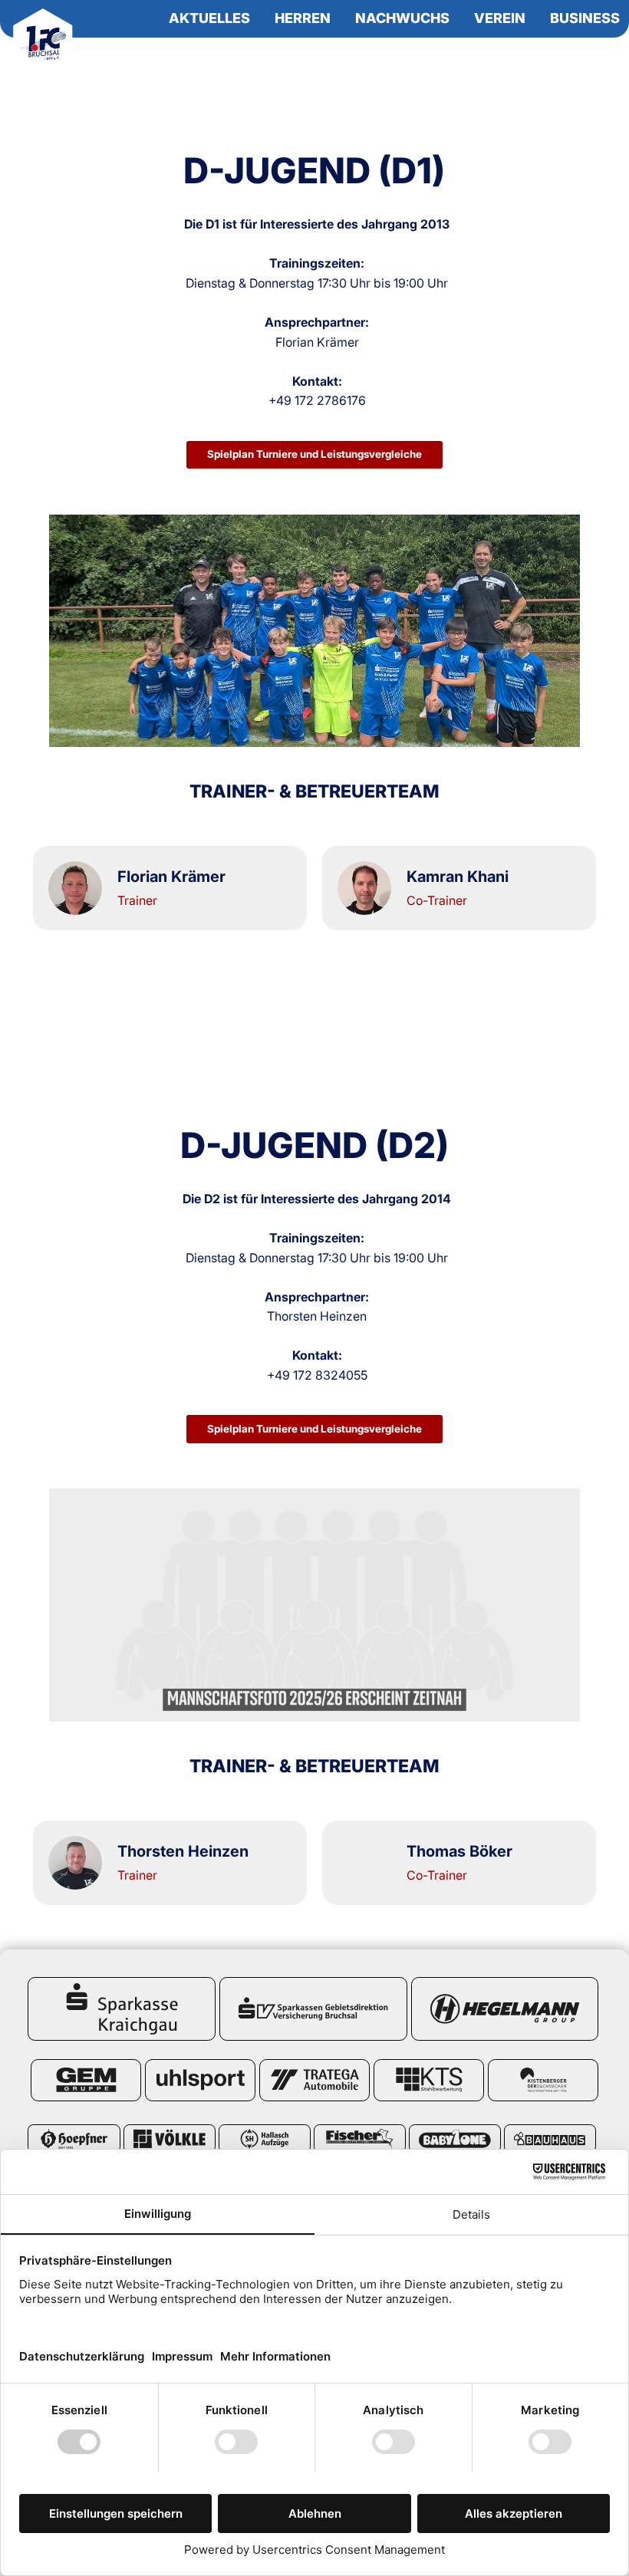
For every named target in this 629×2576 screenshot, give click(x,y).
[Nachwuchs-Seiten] (456, 19)
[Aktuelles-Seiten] (257, 19)
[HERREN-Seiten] (338, 19)
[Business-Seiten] (627, 19)
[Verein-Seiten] (532, 19)
